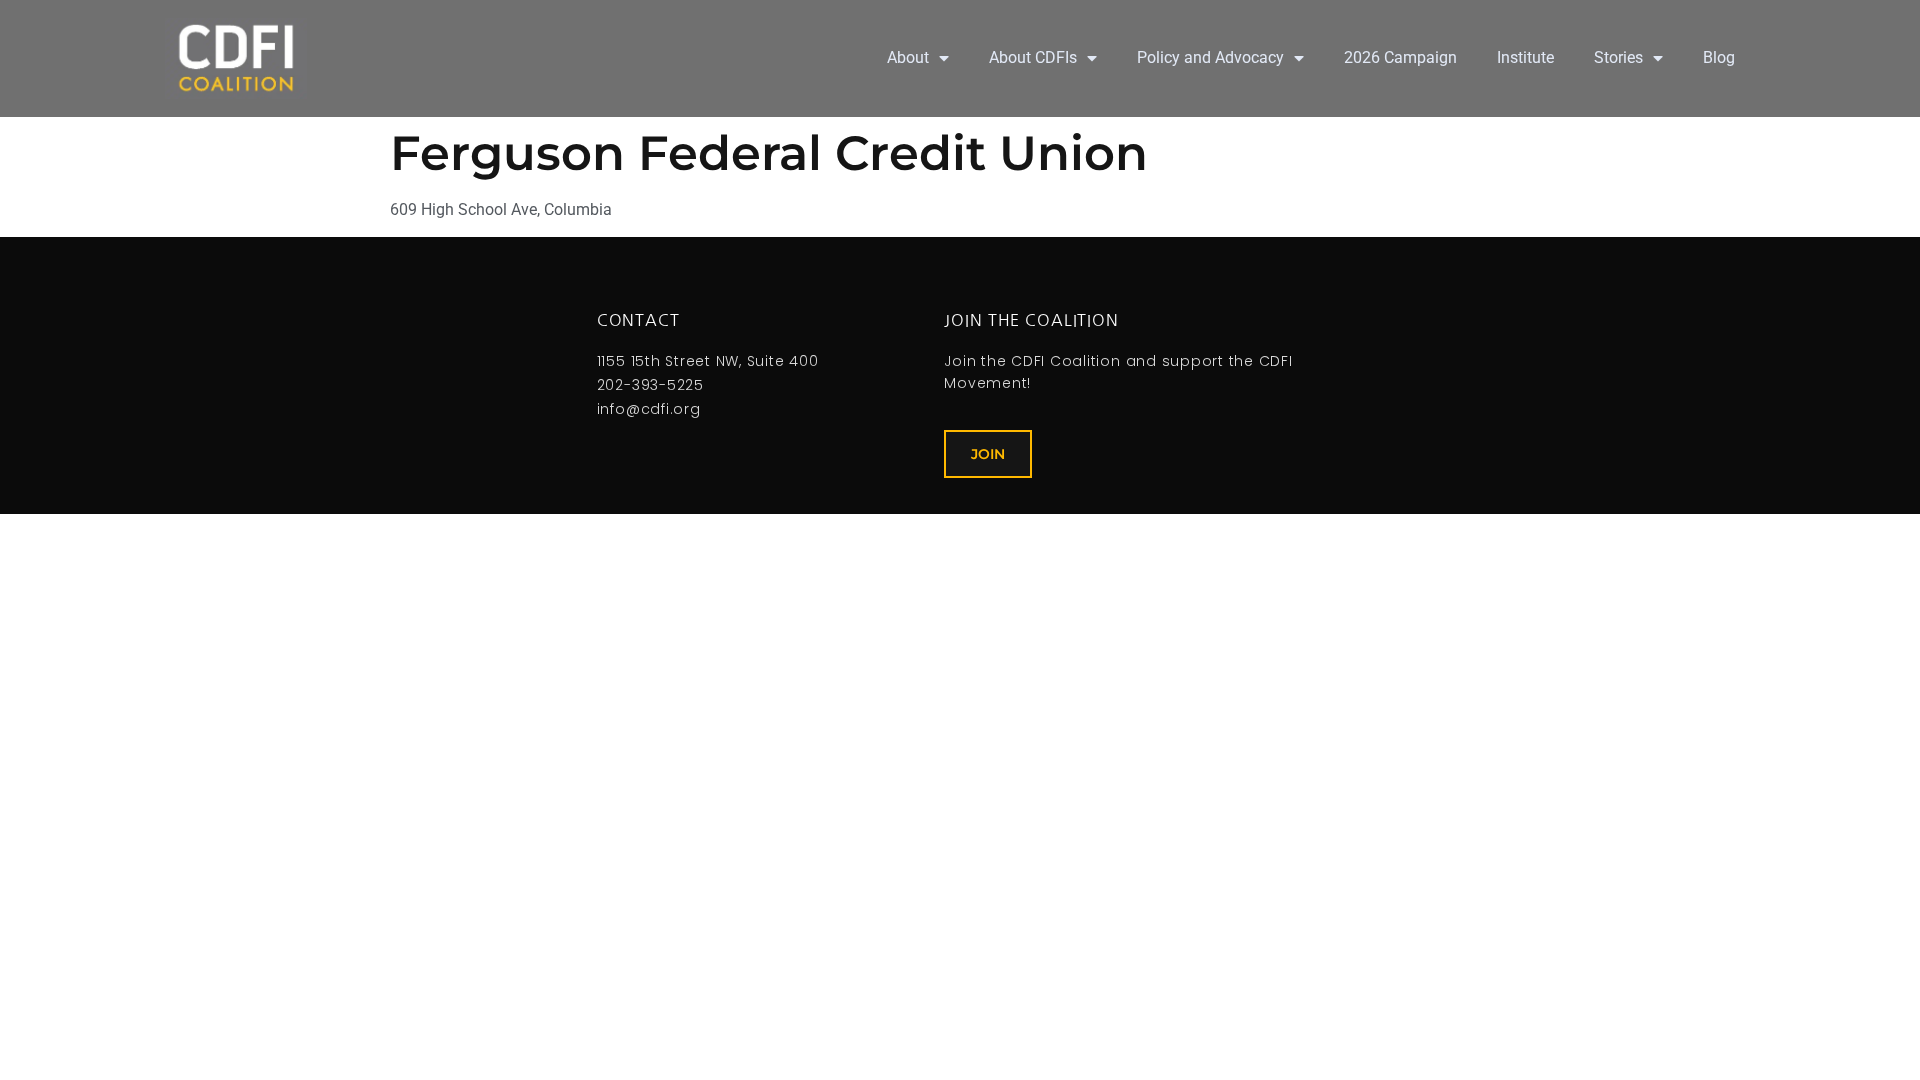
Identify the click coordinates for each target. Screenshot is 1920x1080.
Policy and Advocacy (1210, 57)
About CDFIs (1033, 57)
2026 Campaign (1400, 57)
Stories (1618, 57)
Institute (1525, 57)
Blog (1719, 57)
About (908, 57)
